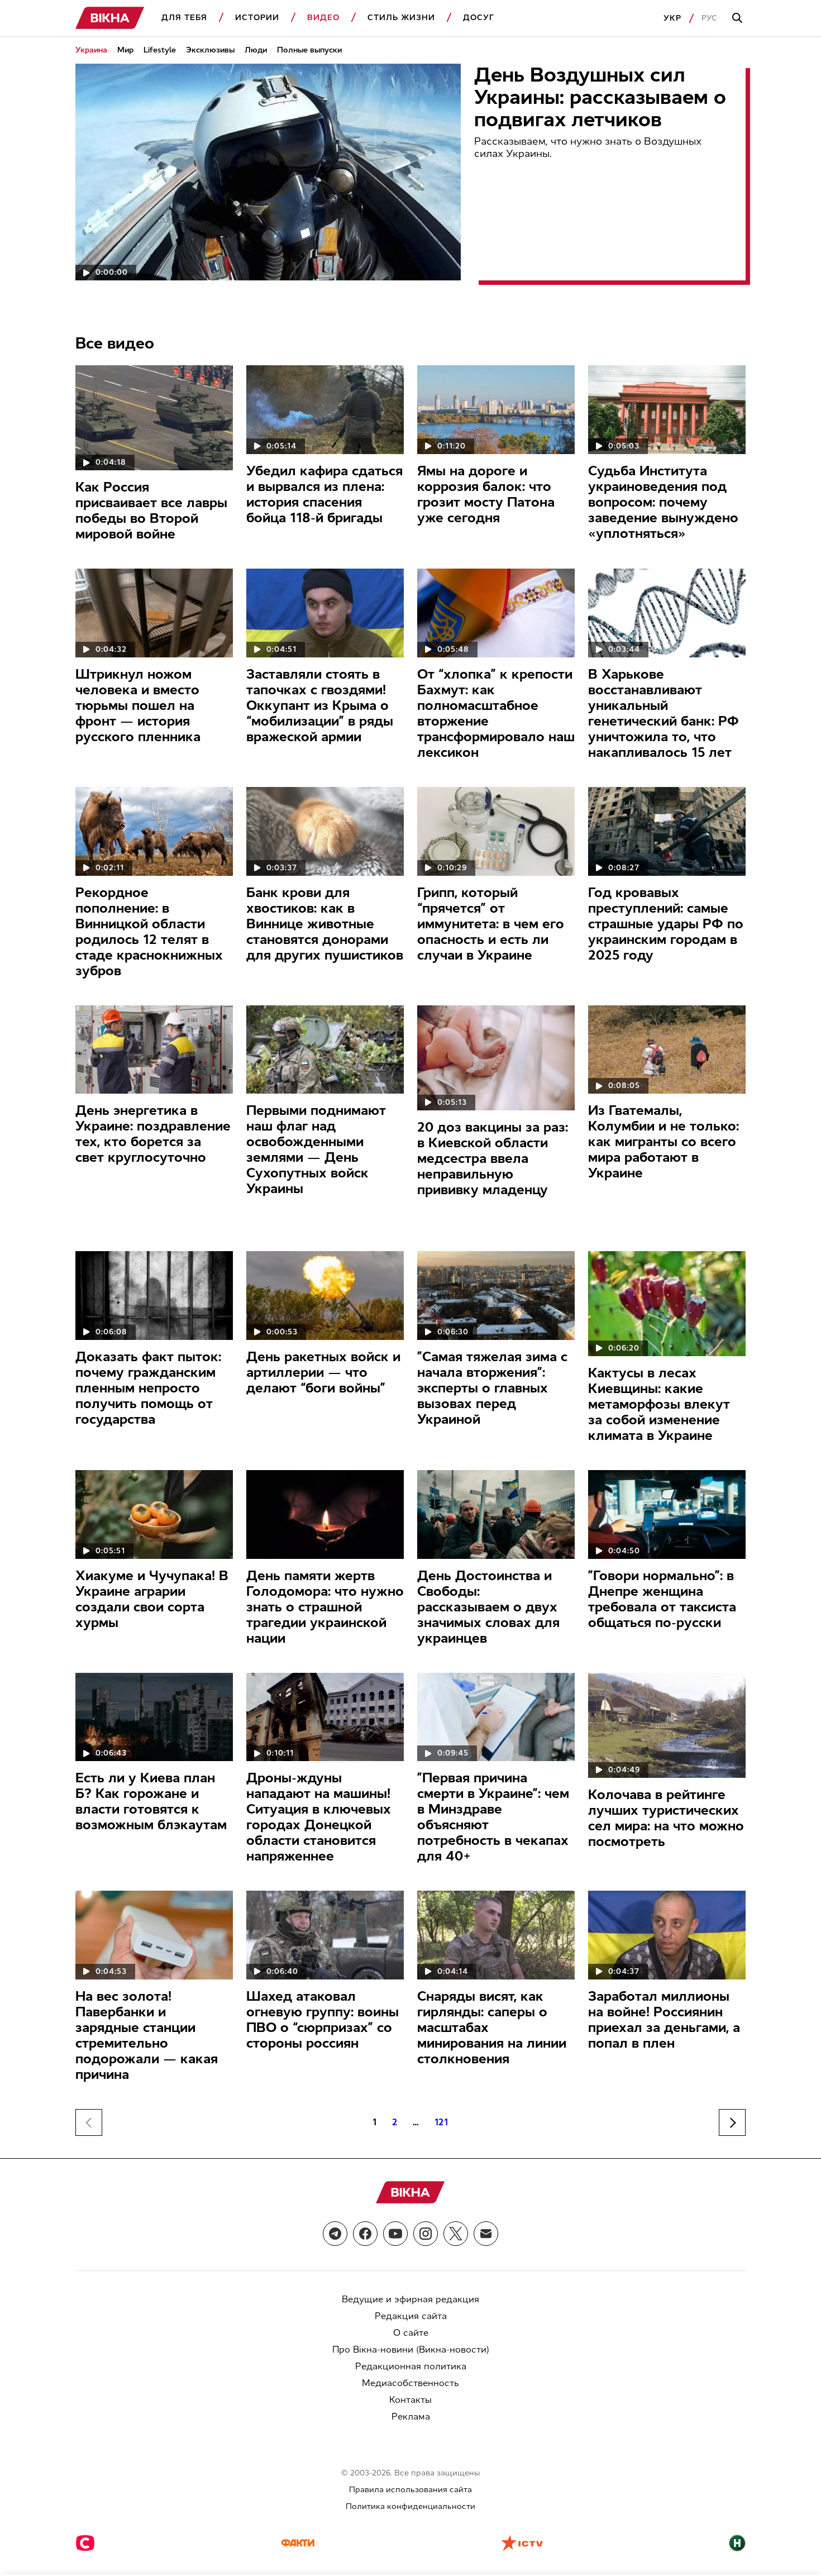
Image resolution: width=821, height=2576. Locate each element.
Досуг (479, 18)
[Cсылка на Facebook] (365, 2234)
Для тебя (184, 18)
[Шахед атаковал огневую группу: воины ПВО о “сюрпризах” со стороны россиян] (325, 1935)
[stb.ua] (85, 2544)
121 (442, 2122)
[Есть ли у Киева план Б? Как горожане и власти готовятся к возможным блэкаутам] (154, 1717)
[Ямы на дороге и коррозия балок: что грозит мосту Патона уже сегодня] (496, 410)
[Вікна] (110, 18)
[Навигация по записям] (732, 2122)
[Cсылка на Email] (486, 2234)
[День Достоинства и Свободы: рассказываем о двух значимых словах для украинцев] (496, 1514)
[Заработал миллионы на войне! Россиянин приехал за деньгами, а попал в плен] (667, 1935)
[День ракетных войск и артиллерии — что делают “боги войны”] (325, 1296)
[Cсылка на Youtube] (395, 2234)
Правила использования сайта (410, 2490)
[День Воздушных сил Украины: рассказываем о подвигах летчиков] (268, 172)
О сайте (411, 2333)
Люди (256, 50)
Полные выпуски (309, 50)
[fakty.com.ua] (298, 2544)
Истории (257, 18)
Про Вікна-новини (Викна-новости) (411, 2350)
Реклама (411, 2417)
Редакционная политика (411, 2366)
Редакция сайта (411, 2316)
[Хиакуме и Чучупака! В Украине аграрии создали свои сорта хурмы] (154, 1514)
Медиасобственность (410, 2383)
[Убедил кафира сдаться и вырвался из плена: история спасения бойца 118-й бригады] (325, 410)
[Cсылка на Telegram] (335, 2234)
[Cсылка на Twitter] (456, 2234)
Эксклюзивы (210, 50)
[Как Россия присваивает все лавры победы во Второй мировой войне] (154, 418)
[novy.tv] (737, 2544)
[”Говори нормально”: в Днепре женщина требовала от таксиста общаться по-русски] (667, 1514)
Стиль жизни (401, 18)
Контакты (410, 2400)
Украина (91, 50)
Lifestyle (160, 50)
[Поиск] (739, 18)
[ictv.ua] (522, 2544)
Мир (125, 50)
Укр (672, 18)
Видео (323, 18)
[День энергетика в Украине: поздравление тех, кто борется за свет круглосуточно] (154, 1050)
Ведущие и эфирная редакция (410, 2299)
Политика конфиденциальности (410, 2506)
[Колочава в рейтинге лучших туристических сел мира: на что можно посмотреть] (667, 1725)
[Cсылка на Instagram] (426, 2234)
